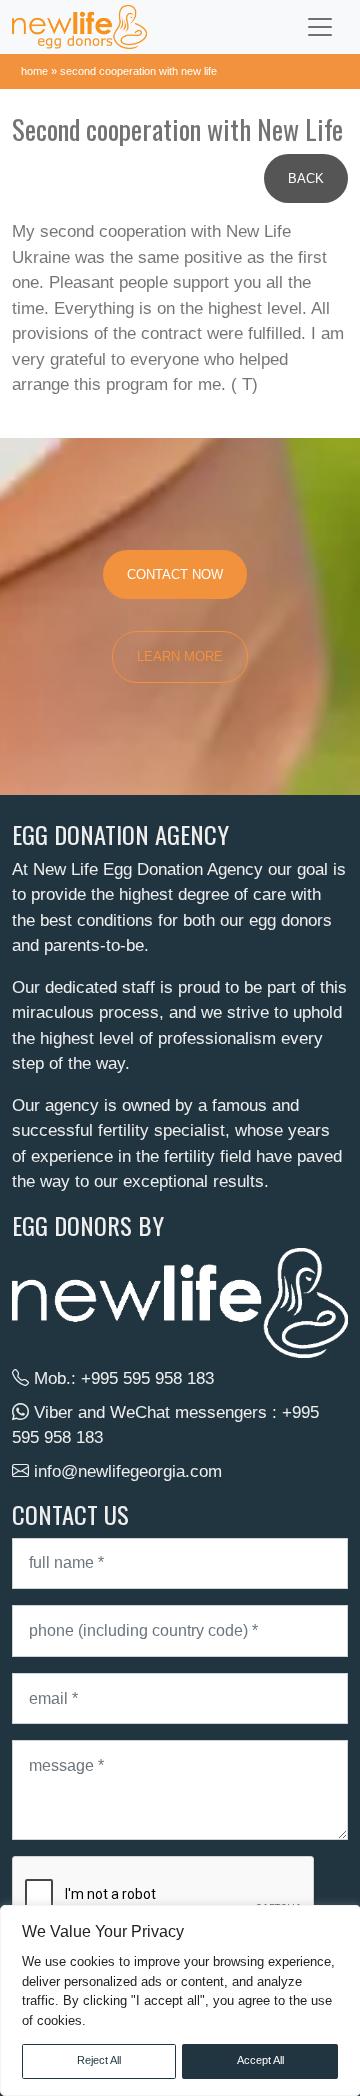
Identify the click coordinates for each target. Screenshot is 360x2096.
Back (306, 178)
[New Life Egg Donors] (79, 27)
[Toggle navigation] (320, 27)
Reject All (99, 2060)
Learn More (180, 656)
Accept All (260, 2060)
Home (34, 71)
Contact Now (175, 574)
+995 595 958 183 (147, 1378)
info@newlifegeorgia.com (128, 1471)
